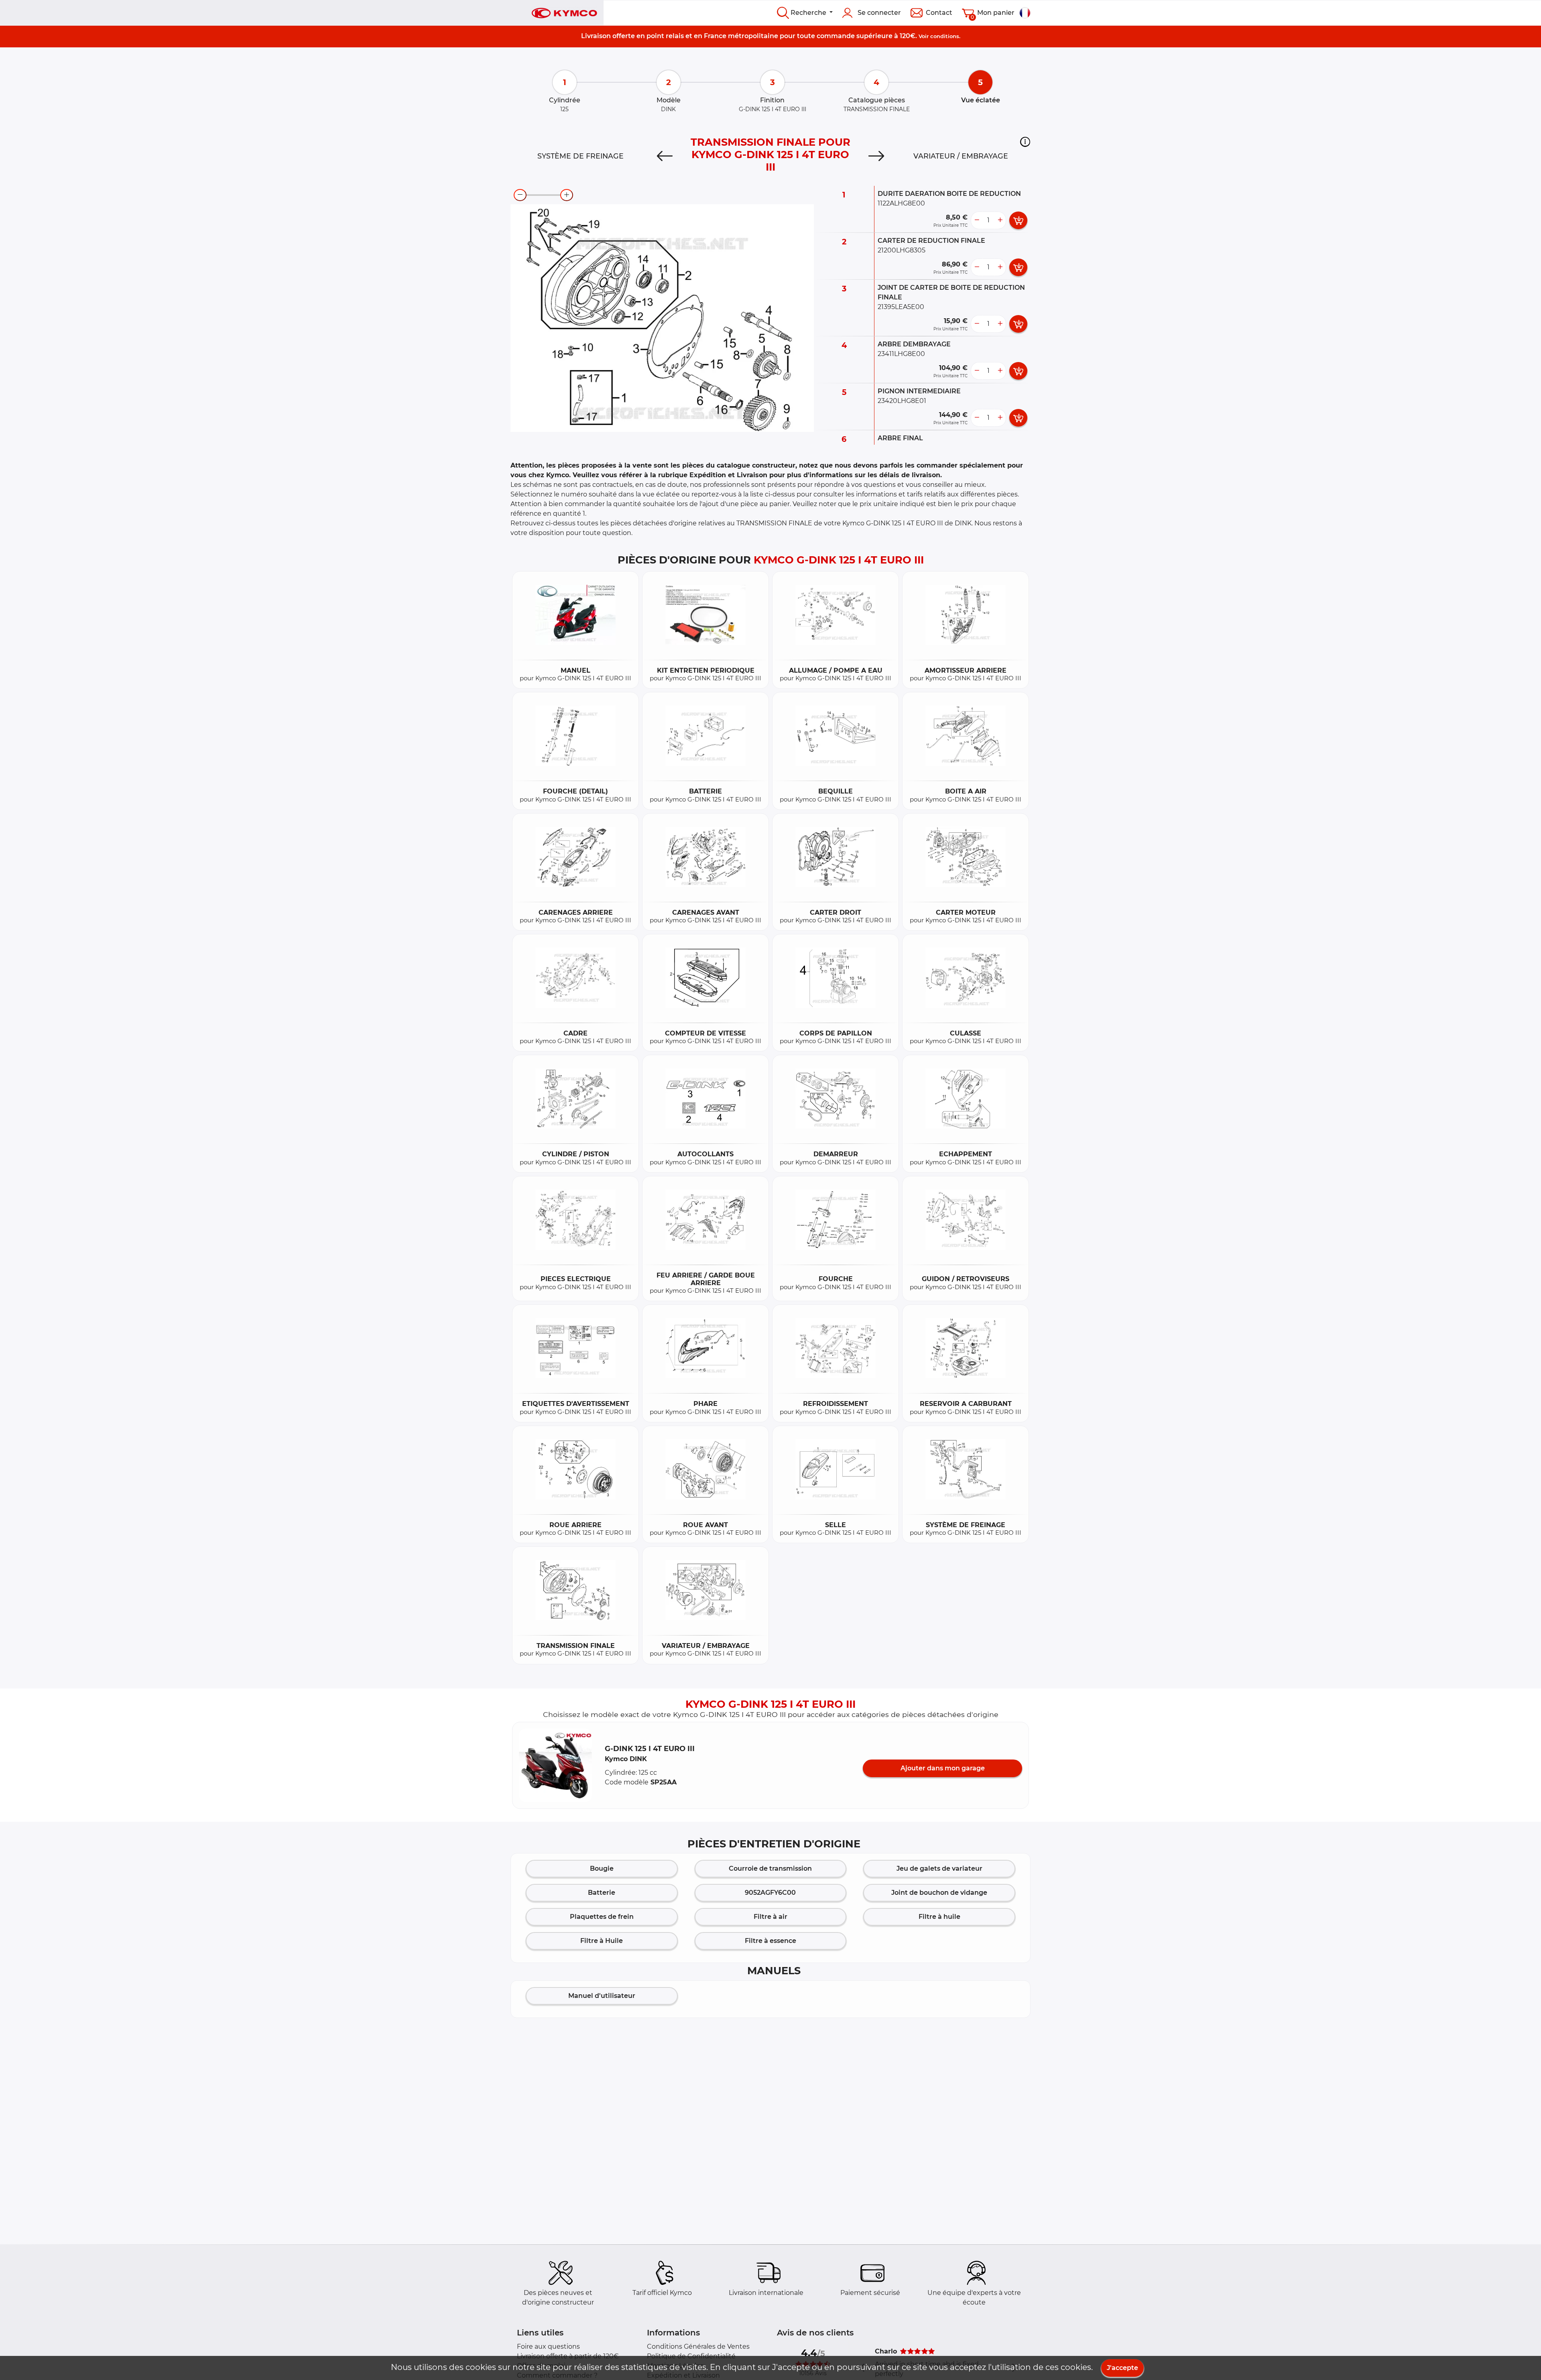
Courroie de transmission (770, 1868)
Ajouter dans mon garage (943, 1768)
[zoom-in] (567, 195)
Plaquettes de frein (602, 1917)
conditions (945, 36)
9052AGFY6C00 (770, 1893)
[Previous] (665, 156)
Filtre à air (770, 1917)
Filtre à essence (770, 1941)
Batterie (602, 1893)
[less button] (977, 220)
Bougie (602, 1868)
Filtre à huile (939, 1917)
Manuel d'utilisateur (602, 1996)
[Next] (876, 156)
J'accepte (1122, 2368)
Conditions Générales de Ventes (698, 2346)
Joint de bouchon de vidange (939, 1893)
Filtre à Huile (602, 1941)
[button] (1025, 142)
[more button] (1000, 220)
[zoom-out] (520, 195)
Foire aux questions (548, 2346)
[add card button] (1018, 220)
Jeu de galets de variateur (939, 1868)
